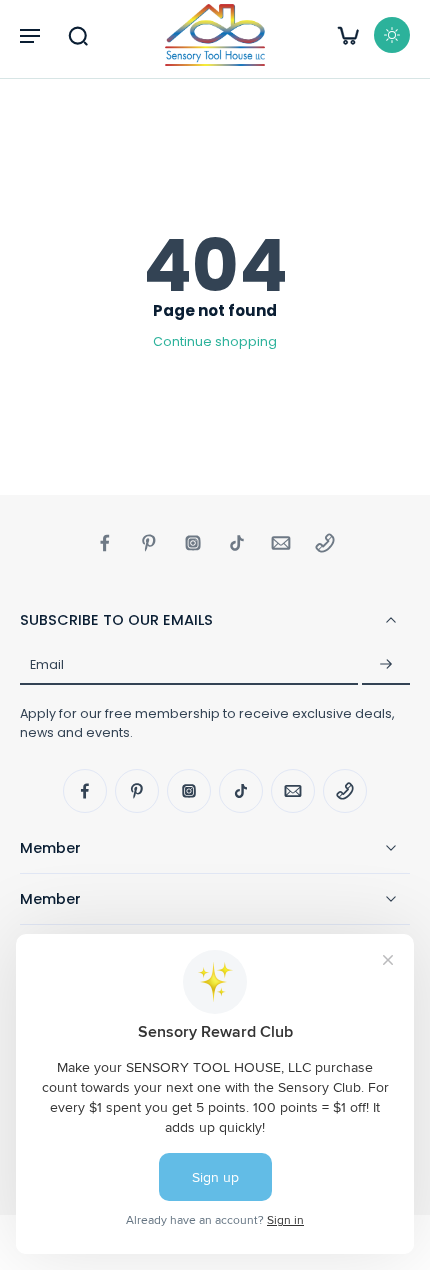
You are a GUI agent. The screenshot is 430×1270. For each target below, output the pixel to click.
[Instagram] (193, 543)
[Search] (78, 35)
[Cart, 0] (348, 35)
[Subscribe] (386, 665)
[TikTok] (237, 543)
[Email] (281, 543)
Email (47, 664)
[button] (30, 35)
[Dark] (392, 35)
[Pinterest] (149, 543)
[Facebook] (105, 543)
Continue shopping (215, 341)
